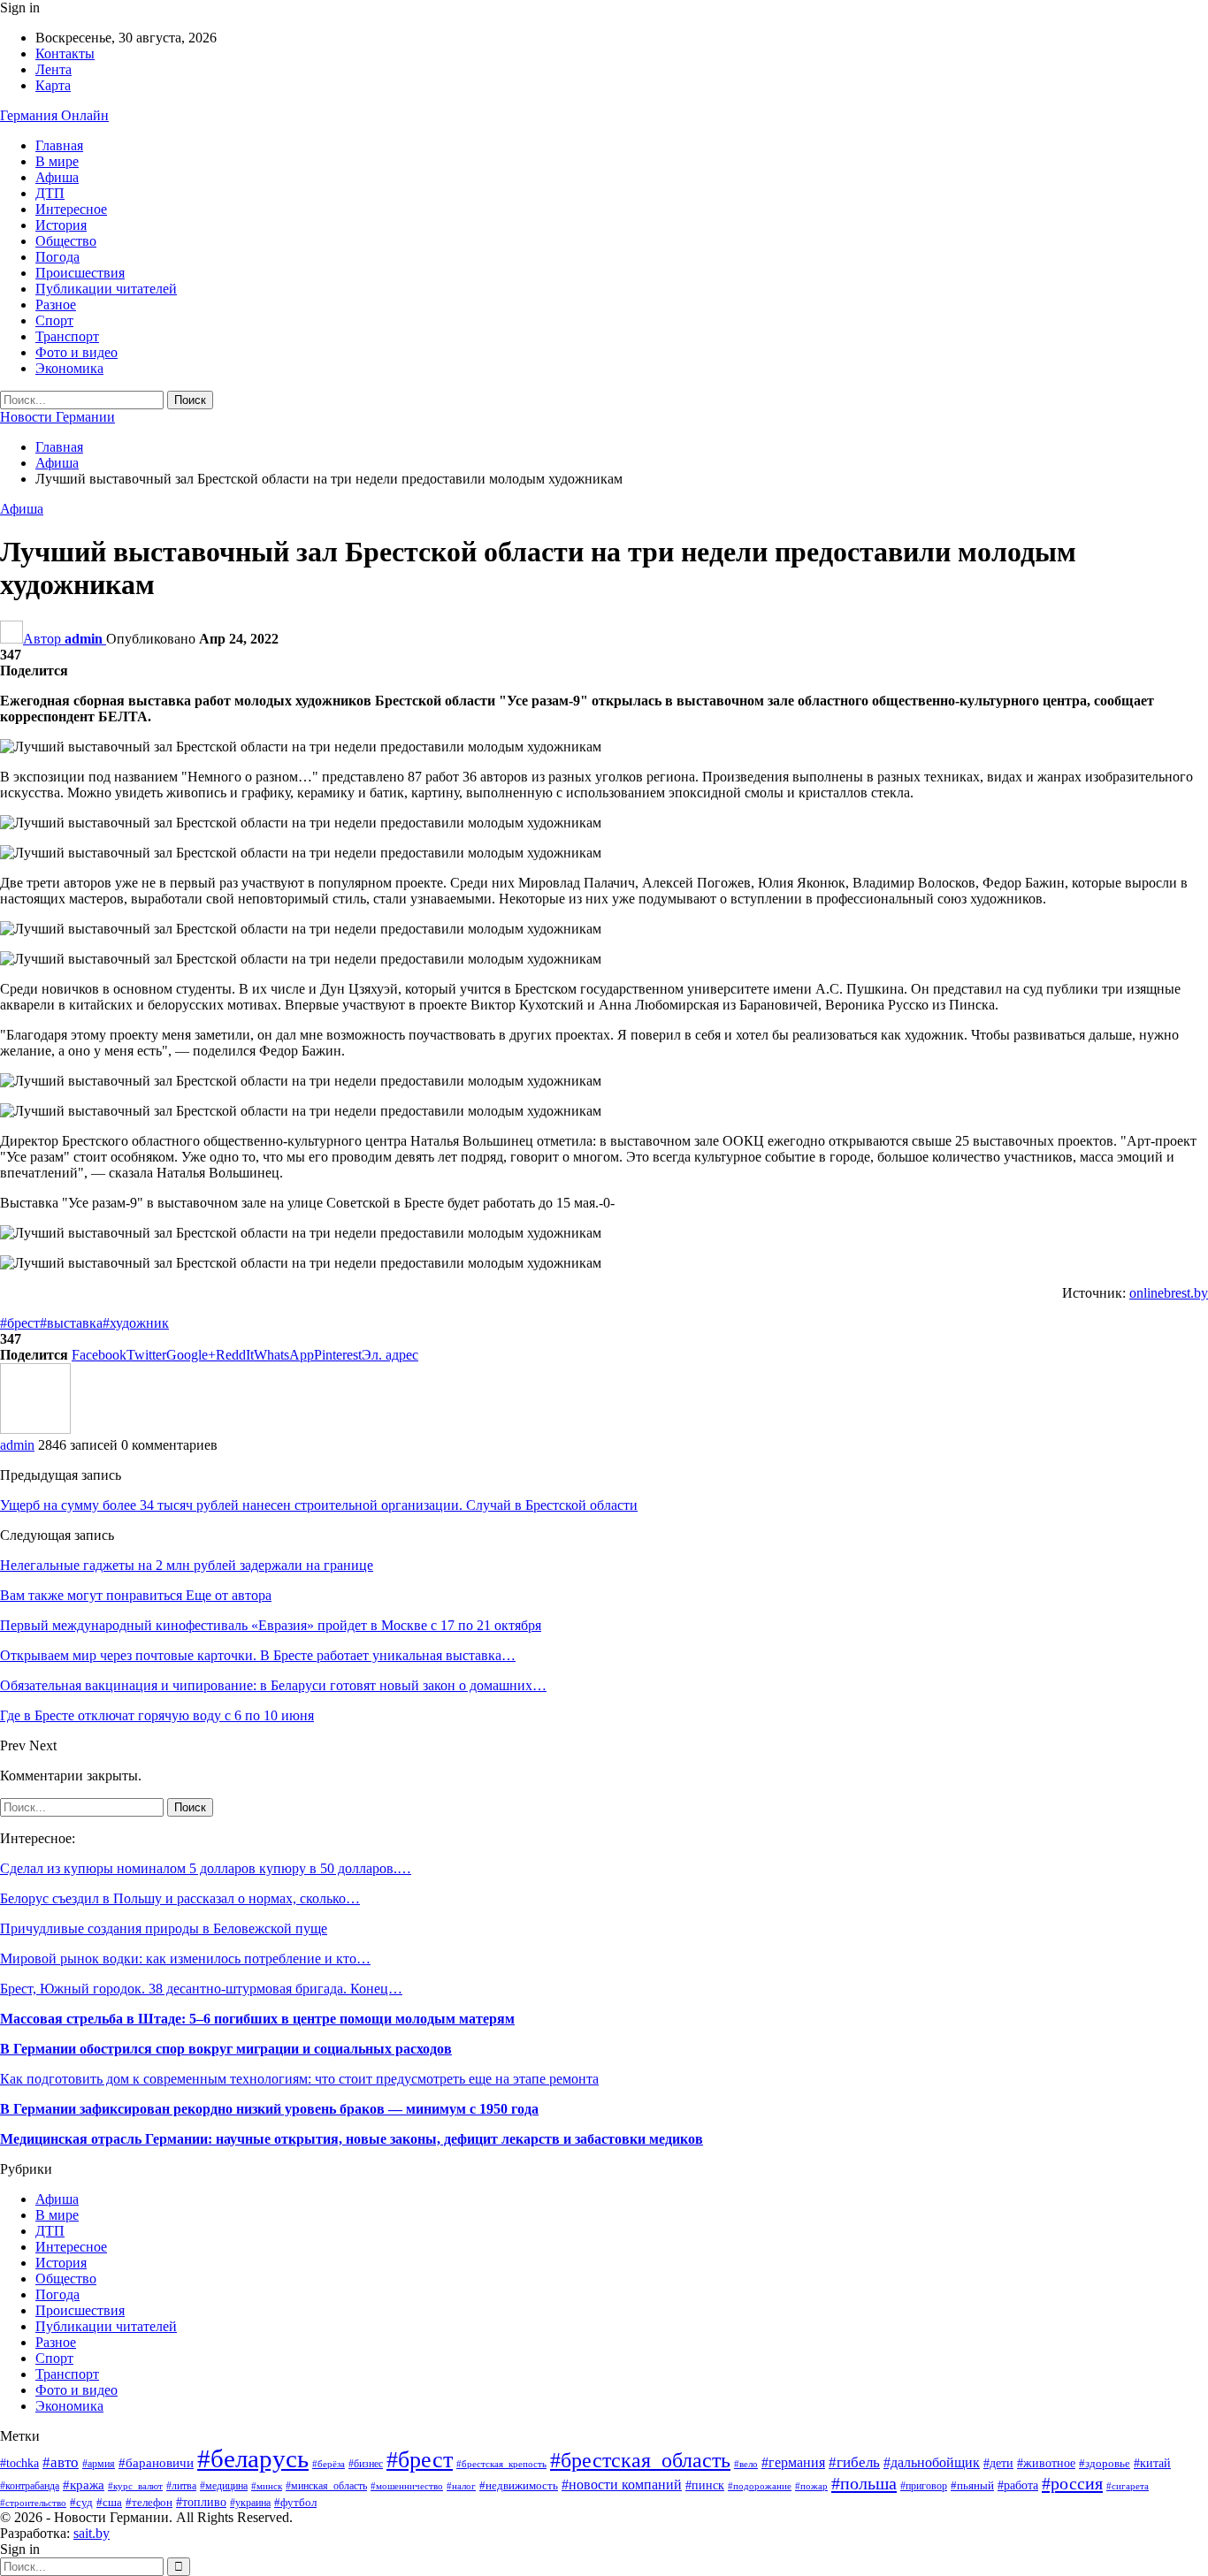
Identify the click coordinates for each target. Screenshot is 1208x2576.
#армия (99, 2464)
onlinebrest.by (1169, 1293)
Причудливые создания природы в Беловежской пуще (164, 1928)
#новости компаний (622, 2485)
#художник (136, 1323)
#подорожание (760, 2486)
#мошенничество (407, 2486)
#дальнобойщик (932, 2462)
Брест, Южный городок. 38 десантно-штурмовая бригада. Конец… (201, 1989)
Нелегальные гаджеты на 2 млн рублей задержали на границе (187, 1565)
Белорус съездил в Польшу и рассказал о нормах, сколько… (180, 1898)
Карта (53, 85)
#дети (998, 2463)
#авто (61, 2462)
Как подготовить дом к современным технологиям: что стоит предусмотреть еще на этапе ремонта (299, 2079)
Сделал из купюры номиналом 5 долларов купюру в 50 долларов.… (206, 1868)
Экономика (69, 368)
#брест (20, 1323)
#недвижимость (519, 2486)
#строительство (33, 2503)
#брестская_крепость (501, 2464)
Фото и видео (76, 352)
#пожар (811, 2486)
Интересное (71, 209)
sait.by (92, 2533)
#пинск (705, 2485)
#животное (1046, 2463)
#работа (1018, 2485)
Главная (59, 145)
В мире (57, 161)
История (61, 225)
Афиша (57, 177)
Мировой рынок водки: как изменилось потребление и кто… (185, 1959)
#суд (81, 2502)
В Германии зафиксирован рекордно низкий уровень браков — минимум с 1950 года (269, 2109)
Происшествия (80, 273)
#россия (1072, 2483)
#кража (84, 2485)
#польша (864, 2483)
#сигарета (1128, 2486)
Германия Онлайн (54, 115)
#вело (746, 2464)
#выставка (71, 1323)
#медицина (224, 2486)
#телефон (149, 2502)
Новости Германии (57, 417)
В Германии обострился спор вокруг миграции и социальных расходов (226, 2049)
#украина (250, 2503)
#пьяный (972, 2486)
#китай (1152, 2463)
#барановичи (156, 2463)
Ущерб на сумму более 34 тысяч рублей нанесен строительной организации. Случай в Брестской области (319, 1505)
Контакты (65, 53)
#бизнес (366, 2464)
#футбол (295, 2502)
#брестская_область (640, 2460)
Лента (54, 69)
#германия (793, 2463)
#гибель (854, 2462)
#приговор (924, 2486)
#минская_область (326, 2486)
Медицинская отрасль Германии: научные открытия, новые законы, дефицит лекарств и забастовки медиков (352, 2139)
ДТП (50, 193)
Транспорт (67, 336)
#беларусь (253, 2458)
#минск (267, 2486)
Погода (57, 257)
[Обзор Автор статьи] (35, 1429)
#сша (109, 2502)
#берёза (329, 2464)
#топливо (201, 2502)
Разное (56, 305)
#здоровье (1105, 2464)
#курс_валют (135, 2486)
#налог (461, 2486)
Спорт (54, 320)
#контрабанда (30, 2486)
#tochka (19, 2463)
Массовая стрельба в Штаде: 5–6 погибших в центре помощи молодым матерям (257, 2019)
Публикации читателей (106, 289)
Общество (66, 241)
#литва (181, 2486)
